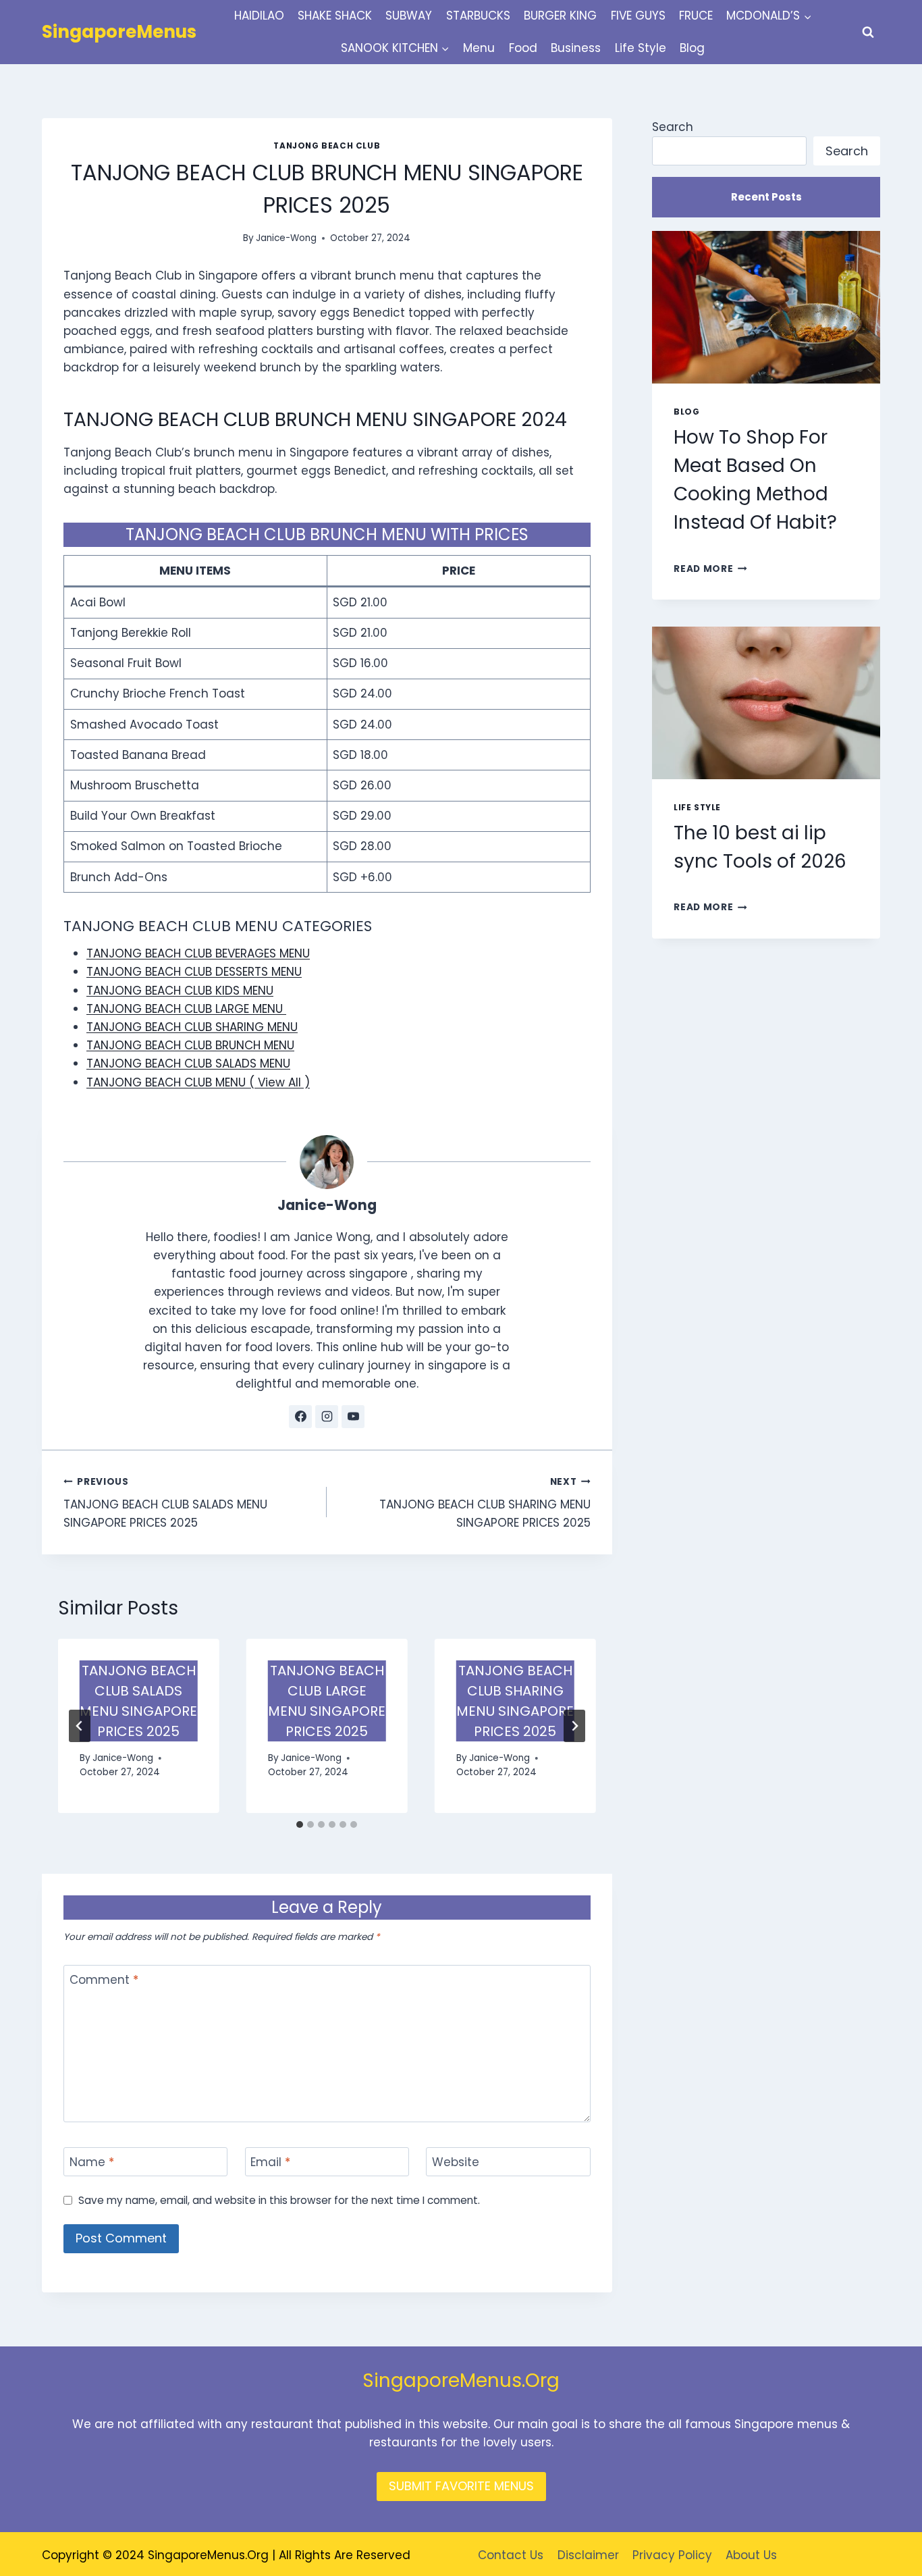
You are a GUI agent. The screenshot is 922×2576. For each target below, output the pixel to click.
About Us (751, 2555)
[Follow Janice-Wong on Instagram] (327, 1417)
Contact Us (511, 2555)
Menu (479, 48)
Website (456, 2162)
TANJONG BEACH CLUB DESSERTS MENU (194, 972)
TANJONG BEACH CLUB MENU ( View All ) (198, 1082)
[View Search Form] (868, 32)
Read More (710, 569)
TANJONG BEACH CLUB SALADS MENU (188, 1063)
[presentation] (766, 307)
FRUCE (696, 16)
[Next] (574, 1726)
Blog (692, 48)
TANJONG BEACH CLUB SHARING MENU (192, 1027)
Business (576, 48)
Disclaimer (588, 2555)
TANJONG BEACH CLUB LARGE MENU (186, 1009)
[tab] (300, 1824)
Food (523, 48)
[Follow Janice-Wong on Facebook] (300, 1417)
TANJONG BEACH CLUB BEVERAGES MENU (198, 953)
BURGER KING (560, 16)
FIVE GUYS (638, 16)
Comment (104, 1980)
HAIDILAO (259, 16)
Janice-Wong (286, 238)
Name (92, 2162)
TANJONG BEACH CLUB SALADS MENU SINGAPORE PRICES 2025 (165, 1503)
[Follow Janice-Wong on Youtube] (353, 1417)
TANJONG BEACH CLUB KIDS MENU (180, 991)
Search (673, 127)
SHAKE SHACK (335, 16)
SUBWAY (409, 16)
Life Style (641, 48)
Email (270, 2162)
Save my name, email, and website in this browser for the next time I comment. (279, 2201)
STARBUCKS (478, 16)
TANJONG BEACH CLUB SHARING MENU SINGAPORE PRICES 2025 (485, 1503)
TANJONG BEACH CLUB (327, 146)
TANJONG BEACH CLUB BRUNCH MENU (190, 1045)
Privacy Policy (672, 2555)
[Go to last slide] (80, 1726)
